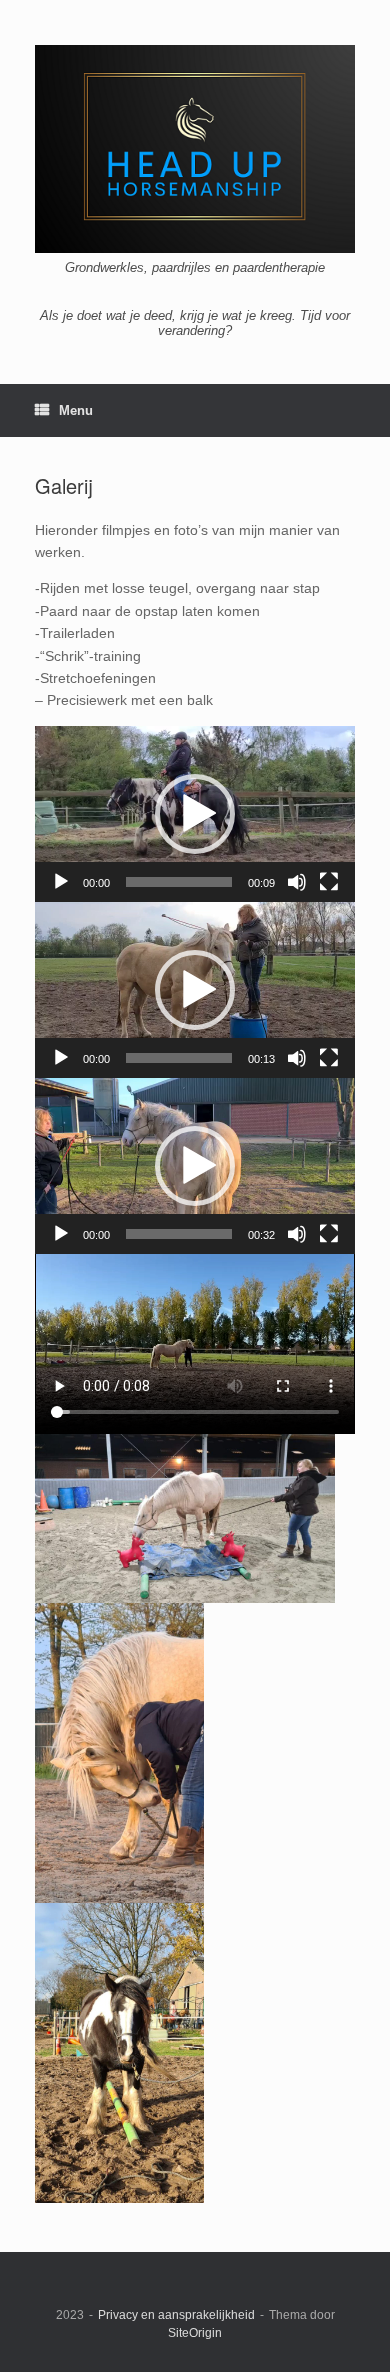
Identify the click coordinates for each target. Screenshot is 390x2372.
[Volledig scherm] (329, 882)
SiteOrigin (195, 2333)
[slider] (179, 882)
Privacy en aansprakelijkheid (176, 2315)
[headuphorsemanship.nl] (195, 149)
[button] (195, 814)
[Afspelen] (61, 882)
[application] (195, 814)
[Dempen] (297, 882)
